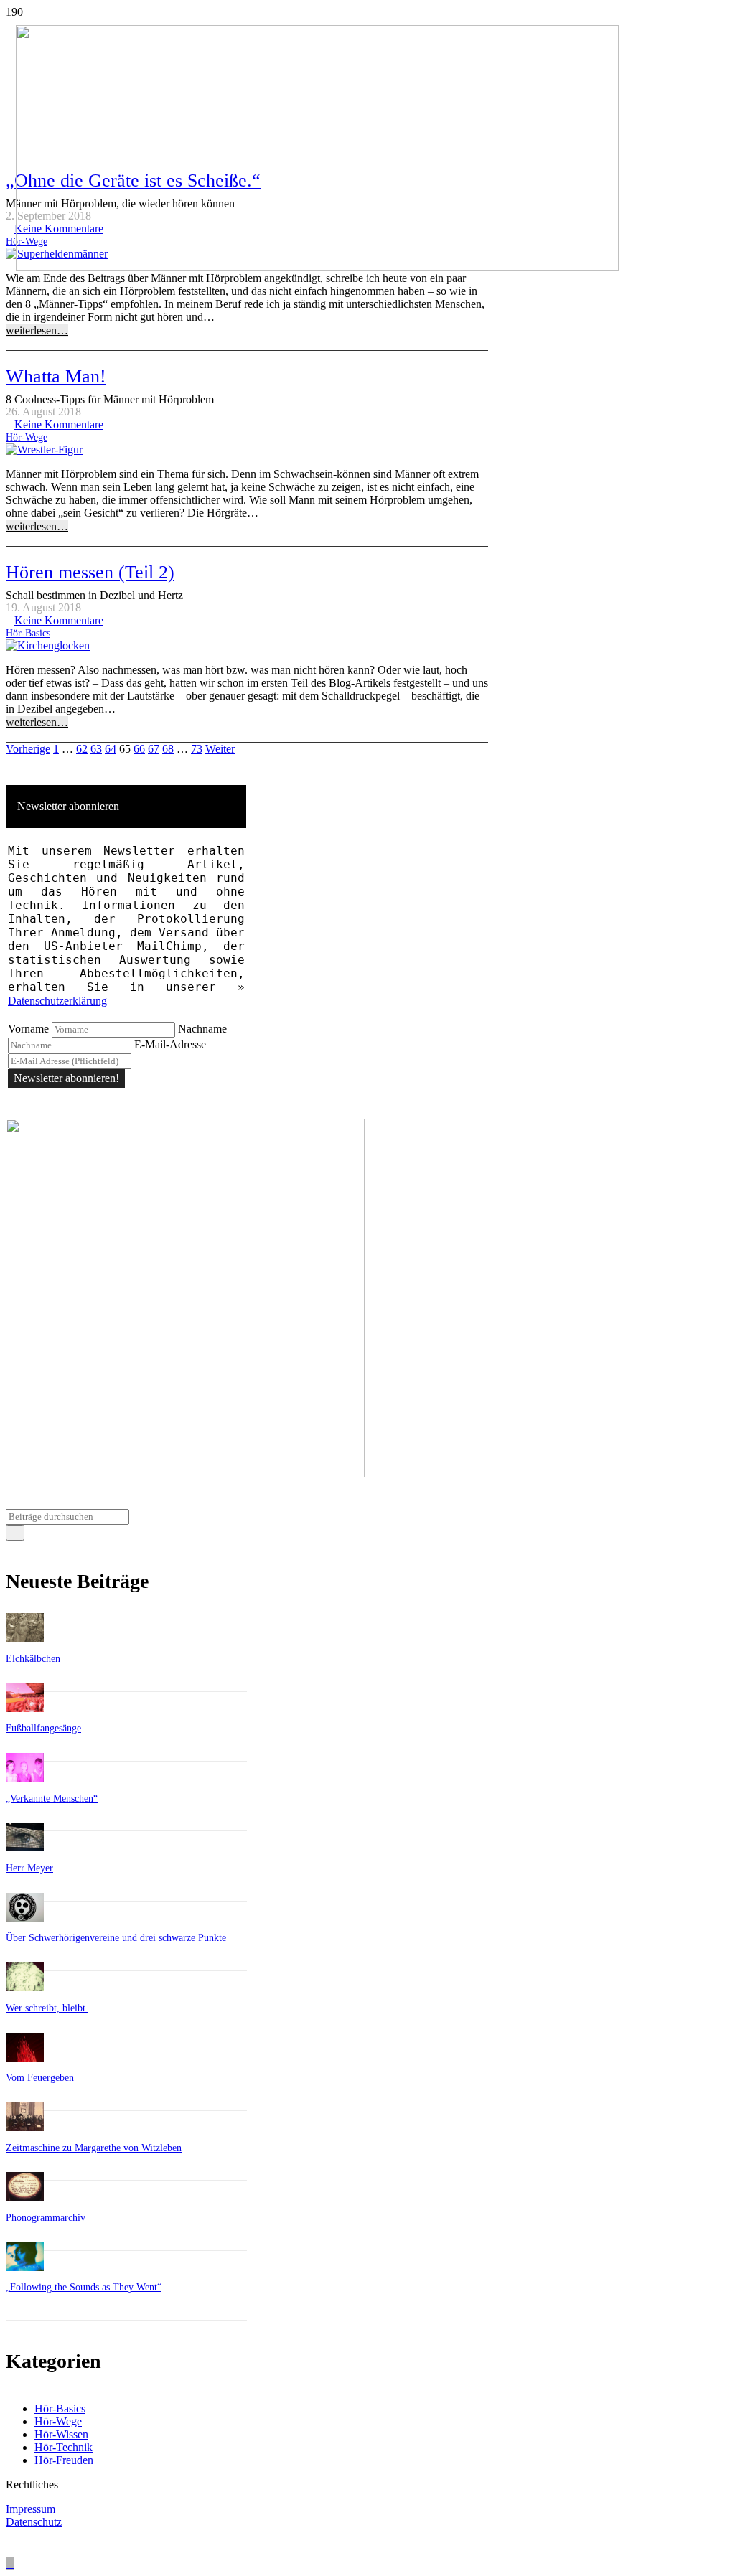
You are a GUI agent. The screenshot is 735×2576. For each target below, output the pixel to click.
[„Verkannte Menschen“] (25, 1778)
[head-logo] (317, 267)
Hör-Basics (28, 633)
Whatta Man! (56, 376)
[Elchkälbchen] (25, 1638)
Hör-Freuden (64, 2460)
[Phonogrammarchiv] (25, 2197)
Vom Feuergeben (40, 2078)
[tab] (126, 807)
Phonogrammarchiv (46, 2218)
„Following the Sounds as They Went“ (84, 2287)
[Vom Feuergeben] (25, 2058)
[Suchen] (15, 1533)
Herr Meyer (29, 1868)
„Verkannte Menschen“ (52, 1799)
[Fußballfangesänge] (25, 1708)
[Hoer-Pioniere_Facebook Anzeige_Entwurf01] (185, 1473)
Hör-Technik (64, 2447)
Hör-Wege (27, 437)
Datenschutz (34, 2522)
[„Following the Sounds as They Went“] (25, 2267)
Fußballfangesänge (43, 1728)
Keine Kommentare (59, 424)
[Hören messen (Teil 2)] (48, 645)
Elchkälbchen (33, 1659)
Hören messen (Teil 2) (90, 572)
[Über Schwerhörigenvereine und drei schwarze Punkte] (25, 1918)
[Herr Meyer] (25, 1847)
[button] (10, 2563)
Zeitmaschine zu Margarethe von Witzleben (94, 2148)
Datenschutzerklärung (57, 1001)
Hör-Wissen (61, 2434)
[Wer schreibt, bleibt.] (25, 1987)
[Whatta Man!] (44, 450)
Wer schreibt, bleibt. (47, 2008)
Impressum (31, 2509)
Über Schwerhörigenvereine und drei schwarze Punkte (116, 1938)
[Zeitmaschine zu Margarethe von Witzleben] (25, 2127)
